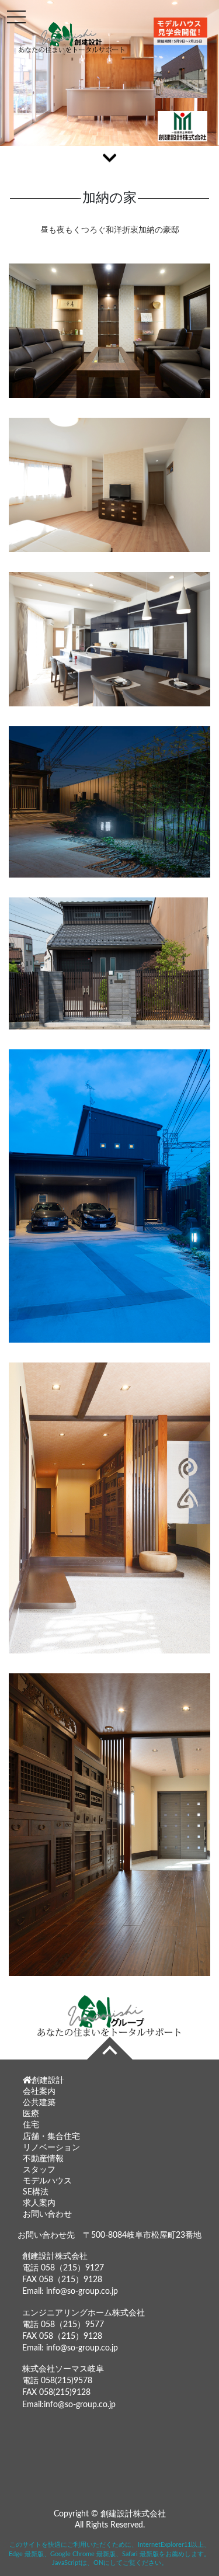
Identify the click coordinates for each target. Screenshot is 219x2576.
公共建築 (39, 2103)
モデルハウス (47, 2181)
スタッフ (39, 2170)
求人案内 (39, 2203)
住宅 (31, 2125)
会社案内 (39, 2092)
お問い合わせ (47, 2214)
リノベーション (51, 2148)
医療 (31, 2114)
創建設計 (48, 2081)
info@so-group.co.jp (82, 2291)
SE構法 (36, 2192)
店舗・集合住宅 (51, 2137)
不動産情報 (43, 2159)
